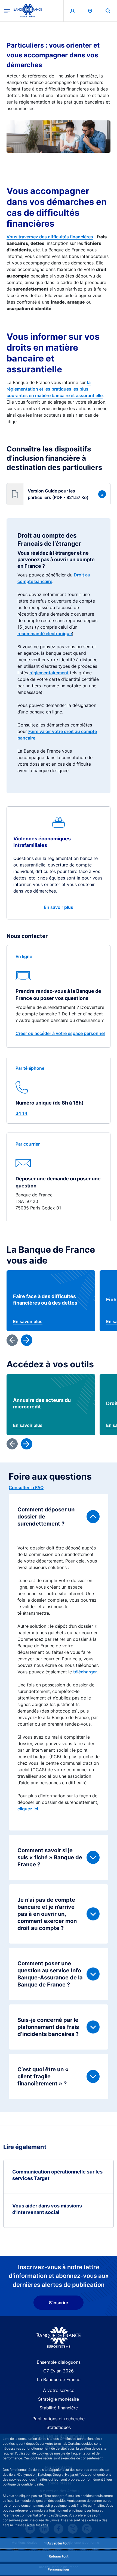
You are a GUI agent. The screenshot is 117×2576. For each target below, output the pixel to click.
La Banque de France (59, 2379)
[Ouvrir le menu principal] (7, 11)
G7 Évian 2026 (59, 2371)
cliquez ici (28, 1809)
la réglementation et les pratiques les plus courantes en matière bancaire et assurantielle (55, 389)
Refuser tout (59, 2556)
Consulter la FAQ (26, 1487)
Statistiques (59, 2427)
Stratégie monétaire (59, 2399)
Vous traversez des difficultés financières (50, 237)
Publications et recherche (59, 2419)
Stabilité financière (59, 2408)
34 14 (21, 1113)
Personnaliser (59, 2569)
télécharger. (86, 1672)
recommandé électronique (45, 634)
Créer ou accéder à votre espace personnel (60, 1033)
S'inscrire (59, 2303)
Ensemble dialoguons (59, 2362)
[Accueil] (59, 2338)
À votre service (59, 2390)
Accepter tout (59, 2543)
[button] (108, 11)
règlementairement (49, 673)
